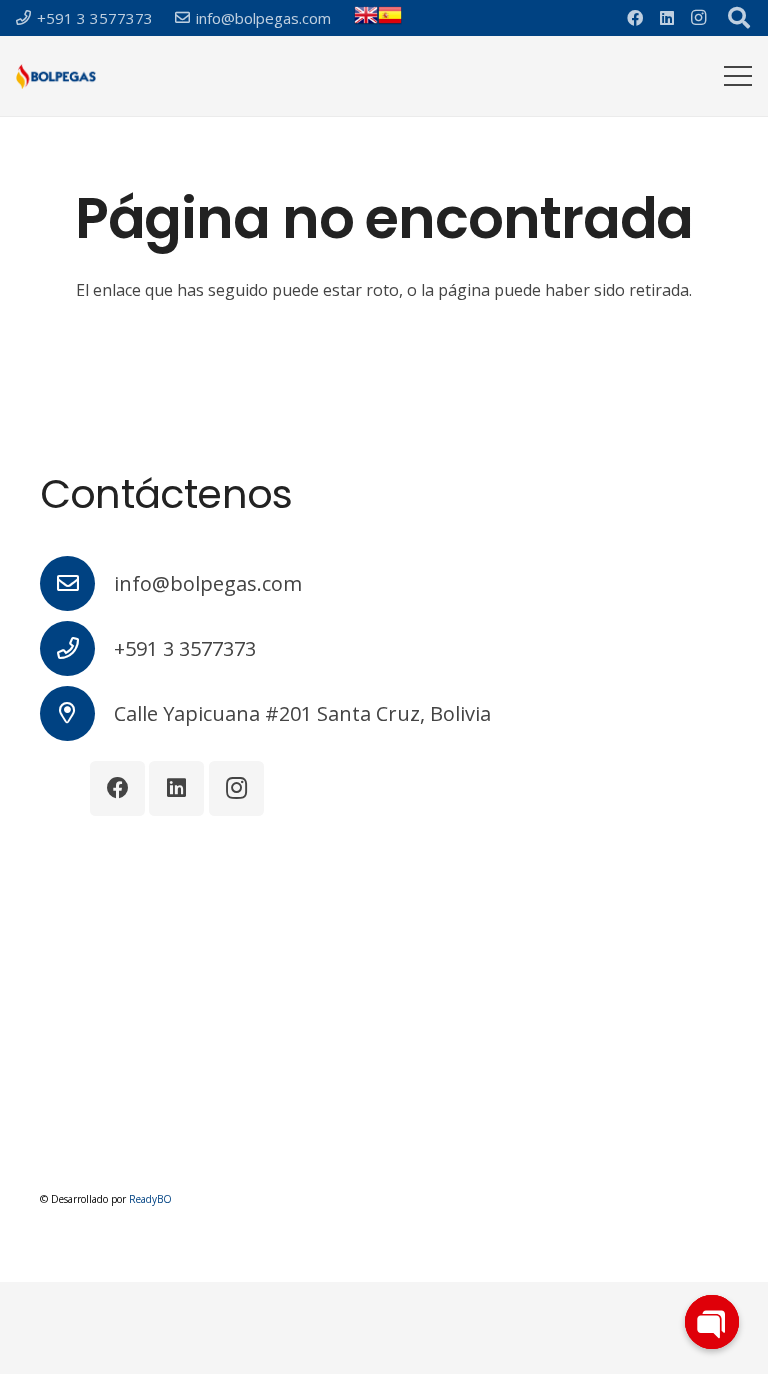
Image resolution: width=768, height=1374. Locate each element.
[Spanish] (390, 21)
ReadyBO (150, 1199)
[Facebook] (635, 18)
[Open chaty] (712, 1322)
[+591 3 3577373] (77, 648)
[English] (366, 21)
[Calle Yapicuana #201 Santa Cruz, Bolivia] (77, 713)
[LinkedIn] (667, 18)
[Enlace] (56, 76)
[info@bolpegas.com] (77, 583)
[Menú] (738, 76)
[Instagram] (699, 18)
